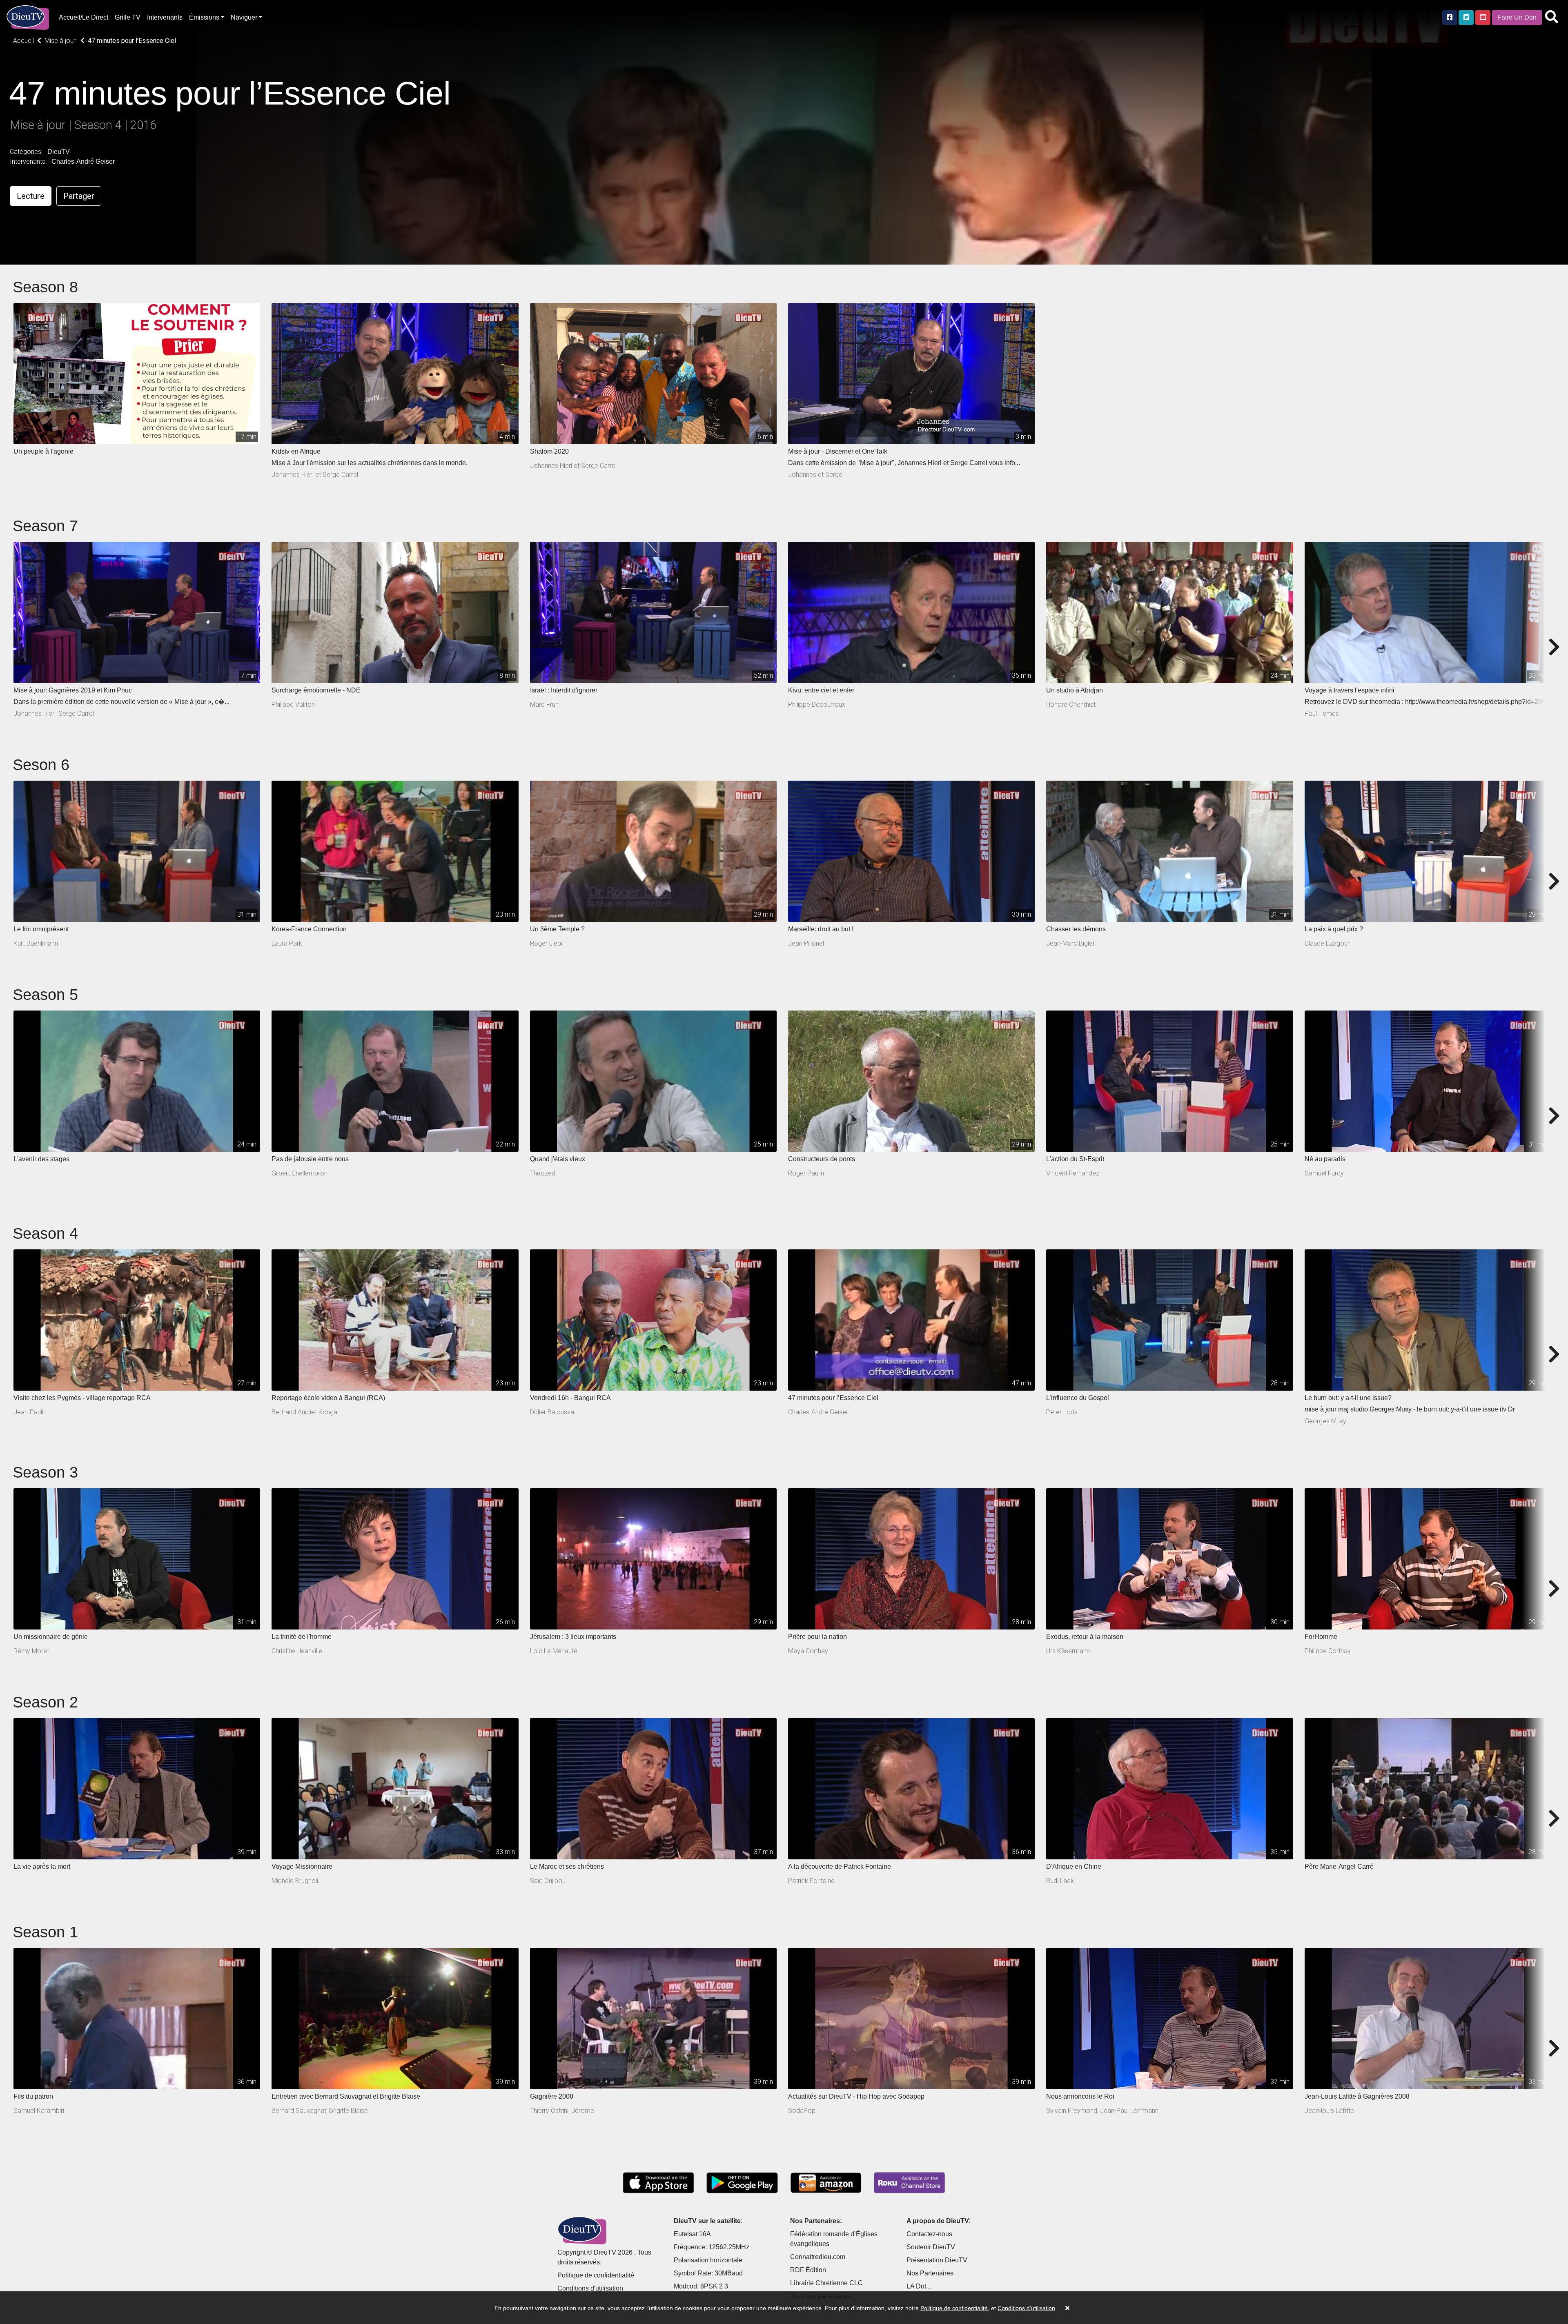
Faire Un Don (1517, 17)
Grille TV (128, 17)
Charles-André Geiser (83, 161)
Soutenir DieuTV (931, 2247)
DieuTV (59, 152)
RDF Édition (808, 2270)
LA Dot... (919, 2286)
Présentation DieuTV (937, 2260)
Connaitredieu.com (818, 2257)
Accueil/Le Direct (84, 17)
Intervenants (165, 17)
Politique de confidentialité (596, 2275)
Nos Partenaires (930, 2273)
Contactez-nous (929, 2234)
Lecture (31, 196)
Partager (79, 196)
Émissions (204, 17)
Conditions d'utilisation (590, 2288)
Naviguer (244, 17)
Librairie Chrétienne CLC (826, 2283)
